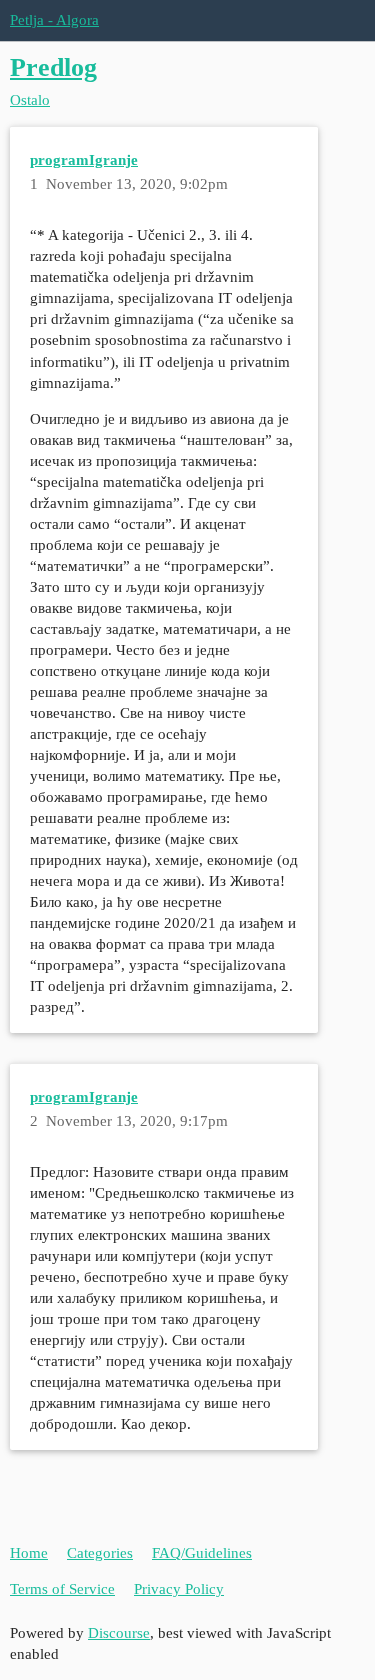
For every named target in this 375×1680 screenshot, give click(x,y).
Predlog (53, 67)
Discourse (119, 1633)
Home (29, 1553)
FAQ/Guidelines (202, 1553)
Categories (100, 1553)
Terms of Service (62, 1589)
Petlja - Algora (54, 20)
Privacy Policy (179, 1589)
